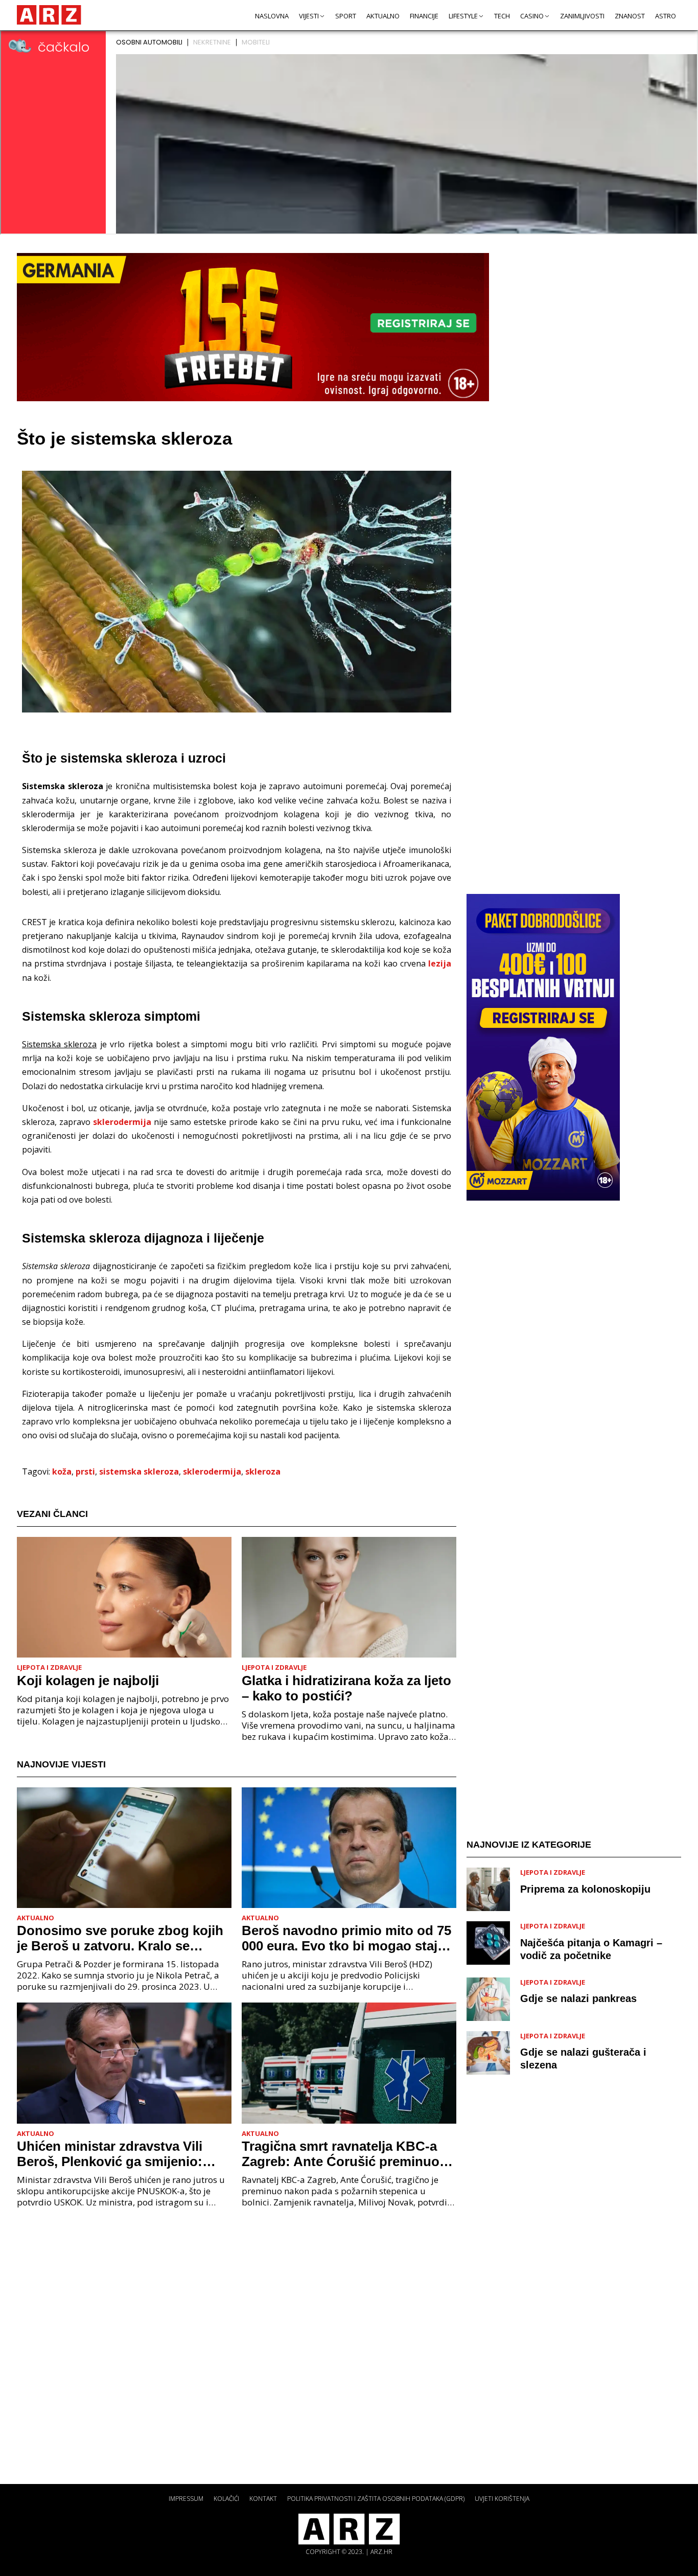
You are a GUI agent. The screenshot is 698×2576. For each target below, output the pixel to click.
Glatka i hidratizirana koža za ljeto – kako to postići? (346, 1688)
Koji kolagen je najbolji (88, 1681)
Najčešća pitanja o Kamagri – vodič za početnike (591, 1949)
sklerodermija (122, 1122)
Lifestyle (463, 16)
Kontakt (263, 2499)
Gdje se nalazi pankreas (578, 1998)
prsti (85, 1471)
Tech (502, 16)
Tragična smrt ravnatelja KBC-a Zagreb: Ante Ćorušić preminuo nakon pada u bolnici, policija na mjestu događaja (343, 2154)
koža (62, 1471)
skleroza (263, 1471)
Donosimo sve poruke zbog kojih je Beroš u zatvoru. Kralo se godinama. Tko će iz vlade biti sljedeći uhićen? (120, 1938)
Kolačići (226, 2499)
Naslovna (272, 16)
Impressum (186, 2499)
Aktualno (383, 16)
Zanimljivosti (582, 16)
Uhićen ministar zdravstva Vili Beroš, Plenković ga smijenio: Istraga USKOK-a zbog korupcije (118, 2154)
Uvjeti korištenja (502, 2499)
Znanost (630, 16)
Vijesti (309, 16)
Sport (346, 16)
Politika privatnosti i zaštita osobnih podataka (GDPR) (376, 2499)
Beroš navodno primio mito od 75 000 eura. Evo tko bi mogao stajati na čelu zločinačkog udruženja (347, 1938)
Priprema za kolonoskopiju (585, 1889)
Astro (666, 16)
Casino (532, 16)
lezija (440, 963)
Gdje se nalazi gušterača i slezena (583, 2058)
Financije (424, 16)
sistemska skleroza (139, 1471)
